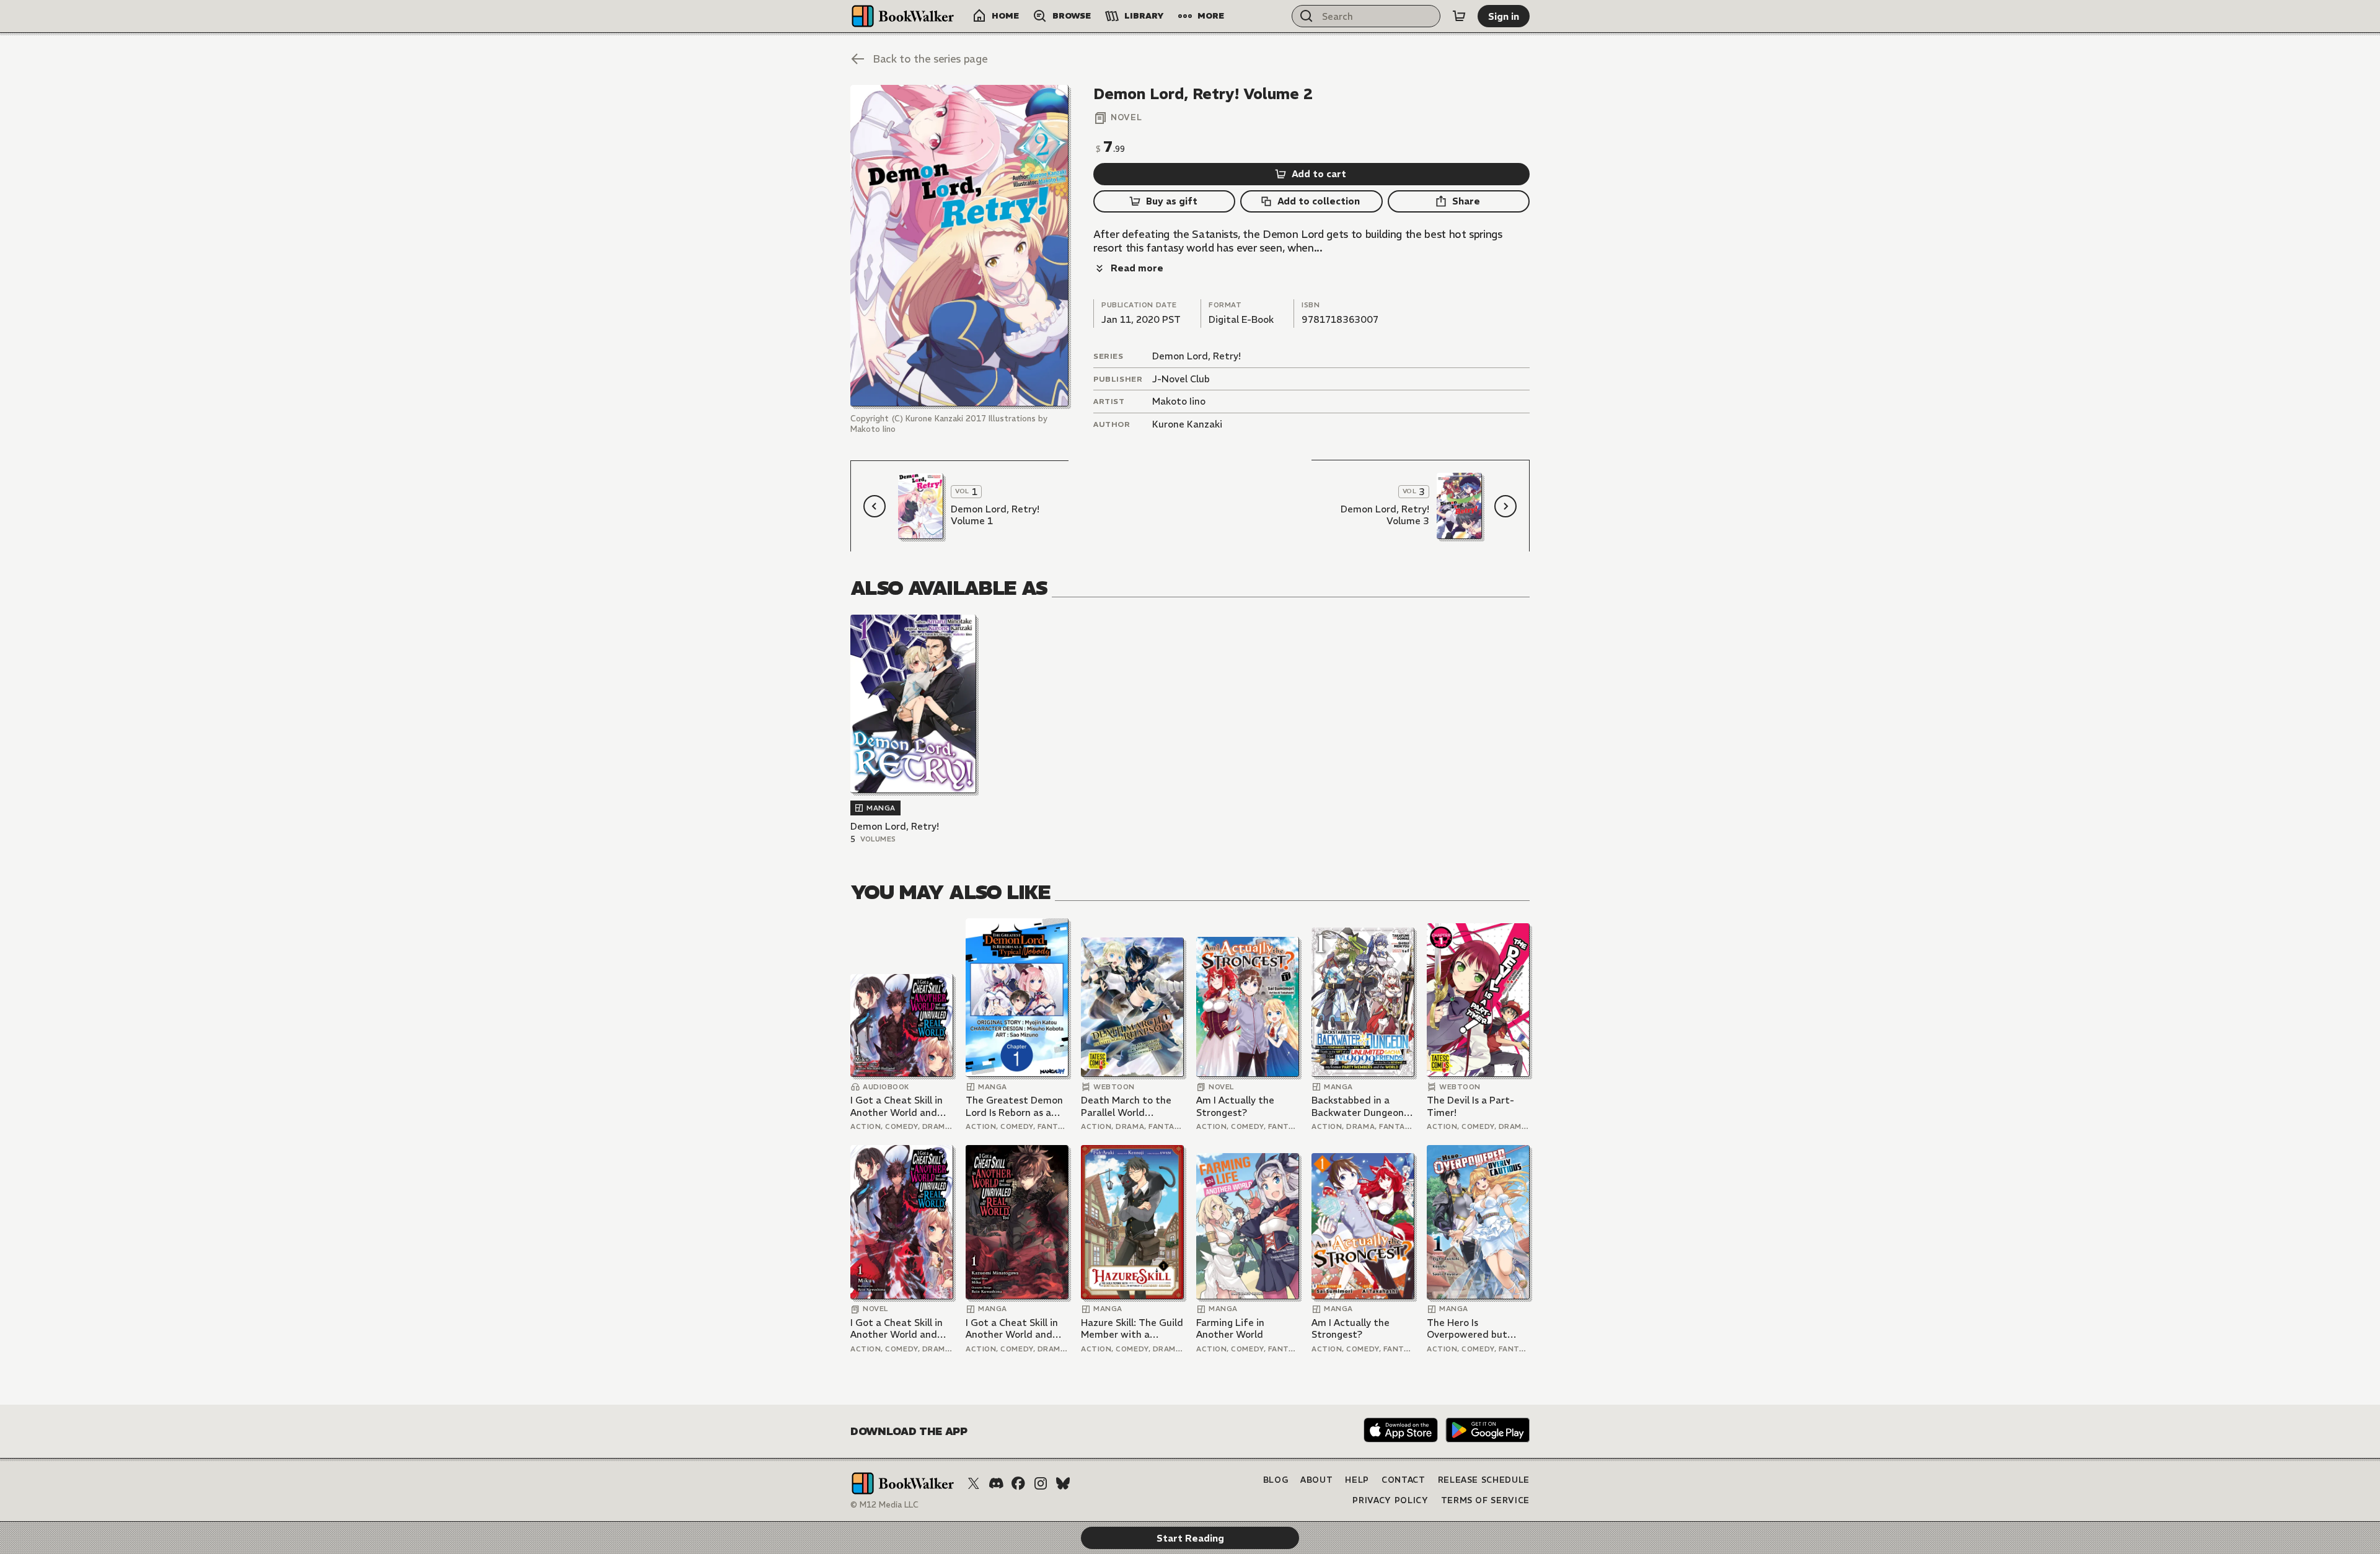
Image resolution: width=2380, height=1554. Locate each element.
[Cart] (1459, 16)
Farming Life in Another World (1230, 1329)
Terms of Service (1485, 1500)
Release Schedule (1484, 1480)
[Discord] (996, 1483)
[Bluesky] (1063, 1483)
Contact (1404, 1480)
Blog (1276, 1480)
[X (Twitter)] (974, 1483)
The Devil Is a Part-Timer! (1470, 1106)
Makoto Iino (1179, 401)
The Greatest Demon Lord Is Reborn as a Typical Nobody (1014, 1106)
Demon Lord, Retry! (1197, 356)
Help (1357, 1480)
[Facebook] (1018, 1483)
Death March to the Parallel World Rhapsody (1126, 1106)
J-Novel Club (1181, 379)
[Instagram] (1041, 1483)
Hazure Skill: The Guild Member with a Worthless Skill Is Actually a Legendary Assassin (1132, 1329)
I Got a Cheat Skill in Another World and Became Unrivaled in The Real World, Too (897, 1106)
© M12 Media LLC (884, 1505)
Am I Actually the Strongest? (1235, 1106)
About (1316, 1480)
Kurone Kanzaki (1187, 424)
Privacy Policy (1390, 1500)
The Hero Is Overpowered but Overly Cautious (1467, 1329)
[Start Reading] (959, 246)
